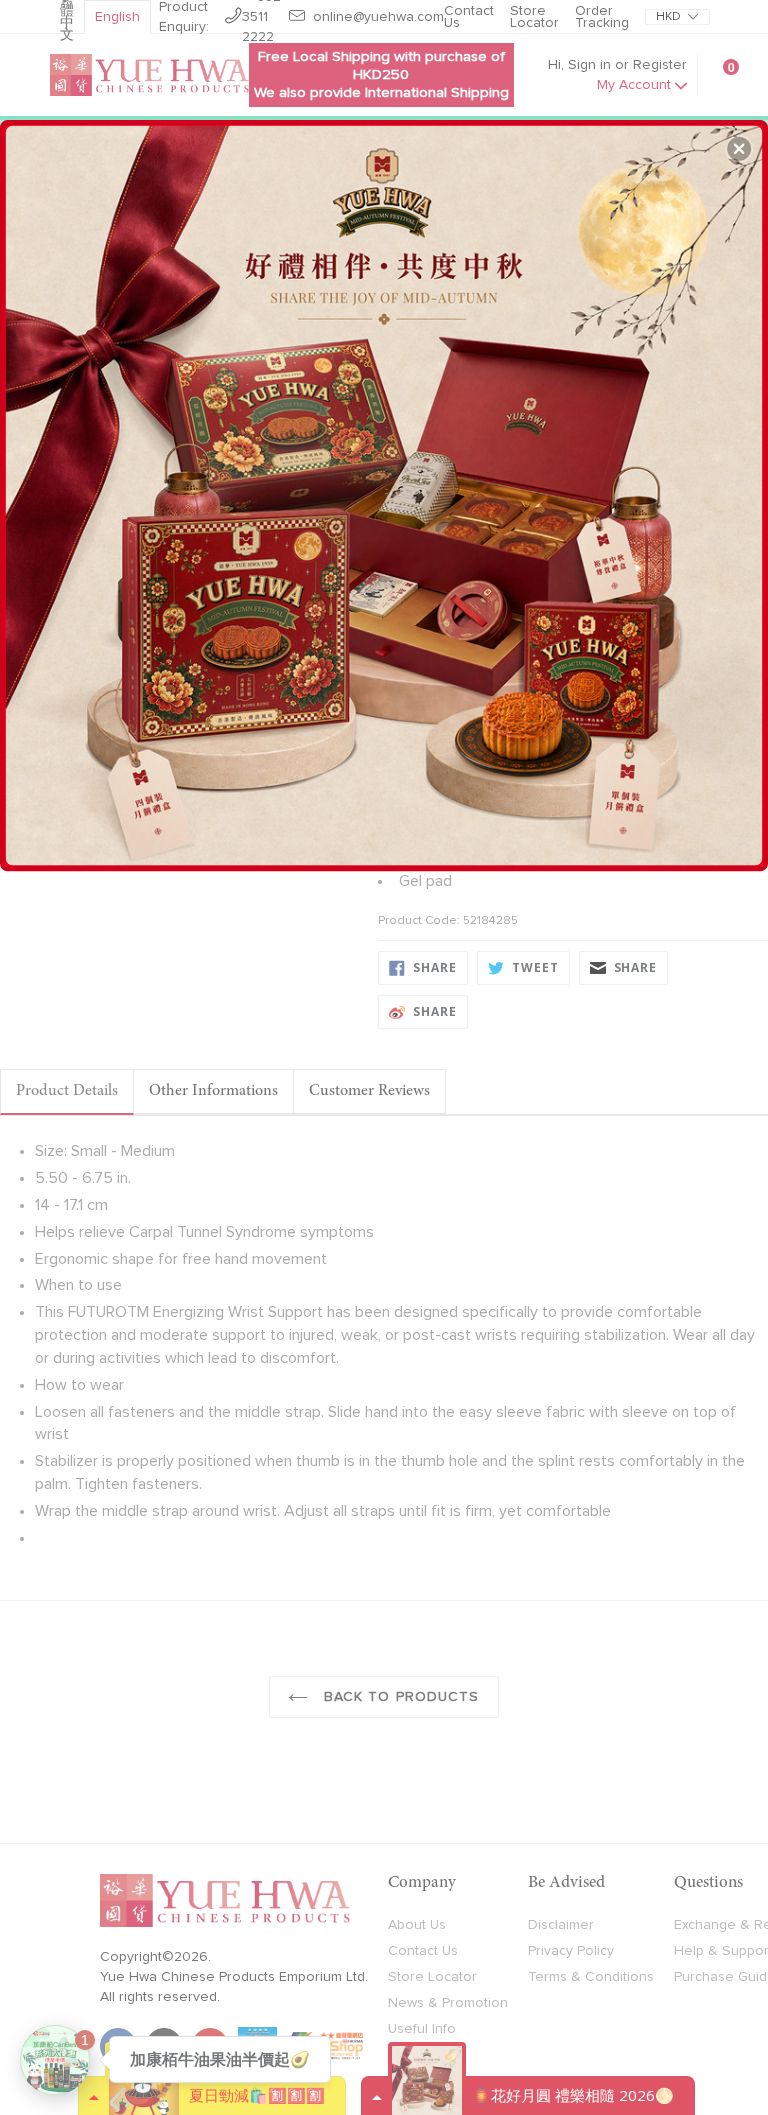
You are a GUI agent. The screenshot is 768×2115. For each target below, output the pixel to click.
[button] (739, 149)
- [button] (386, 487)
